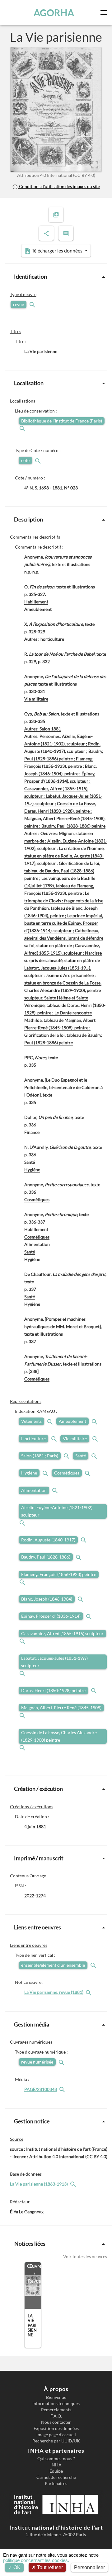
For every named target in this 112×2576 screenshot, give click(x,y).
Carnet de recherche (56, 2477)
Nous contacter (56, 2422)
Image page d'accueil (56, 2435)
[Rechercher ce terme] (33, 304)
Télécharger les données (57, 250)
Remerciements (56, 2410)
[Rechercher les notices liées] (89, 1992)
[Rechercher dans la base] (74, 2184)
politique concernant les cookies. (36, 2560)
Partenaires (56, 2484)
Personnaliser (89, 2567)
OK (16, 2567)
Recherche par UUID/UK (56, 2441)
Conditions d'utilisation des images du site (59, 186)
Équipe (56, 2471)
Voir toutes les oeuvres (85, 2256)
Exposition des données (56, 2428)
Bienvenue (56, 2397)
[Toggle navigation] (105, 12)
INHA (56, 2465)
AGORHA (54, 12)
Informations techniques (56, 2404)
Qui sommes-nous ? (56, 2459)
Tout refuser (49, 2567)
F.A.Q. (56, 2416)
